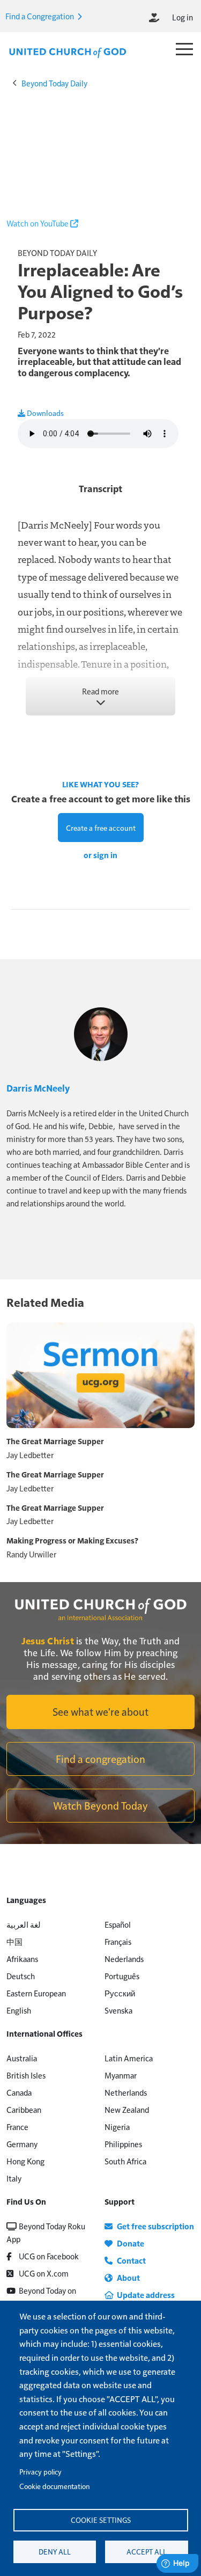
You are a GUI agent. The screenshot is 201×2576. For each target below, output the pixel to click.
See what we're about (100, 1711)
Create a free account (101, 828)
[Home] (68, 52)
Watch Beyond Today (100, 1805)
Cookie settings (101, 2520)
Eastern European (36, 1993)
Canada (19, 2092)
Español (118, 1924)
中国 (14, 1941)
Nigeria (117, 2127)
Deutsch (21, 1976)
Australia (22, 2058)
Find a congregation (100, 1759)
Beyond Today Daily (54, 83)
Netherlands (126, 2092)
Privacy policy (40, 2472)
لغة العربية (24, 1924)
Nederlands (124, 1959)
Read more (100, 691)
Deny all (55, 2552)
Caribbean (24, 2109)
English (19, 2010)
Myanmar (121, 2075)
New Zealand (127, 2109)
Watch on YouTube (38, 223)
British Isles (26, 2075)
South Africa (125, 2161)
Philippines (123, 2144)
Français (118, 1941)
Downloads (44, 413)
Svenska (118, 2010)
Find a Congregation (40, 16)
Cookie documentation (54, 2486)
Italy (14, 2178)
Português (122, 1976)
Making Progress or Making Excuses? (72, 1540)
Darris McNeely (38, 1088)
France (17, 2127)
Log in (183, 17)
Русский (120, 1993)
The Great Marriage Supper (55, 1441)
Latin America (129, 2058)
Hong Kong (25, 2161)
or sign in (100, 855)
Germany (22, 2144)
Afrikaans (22, 1959)
